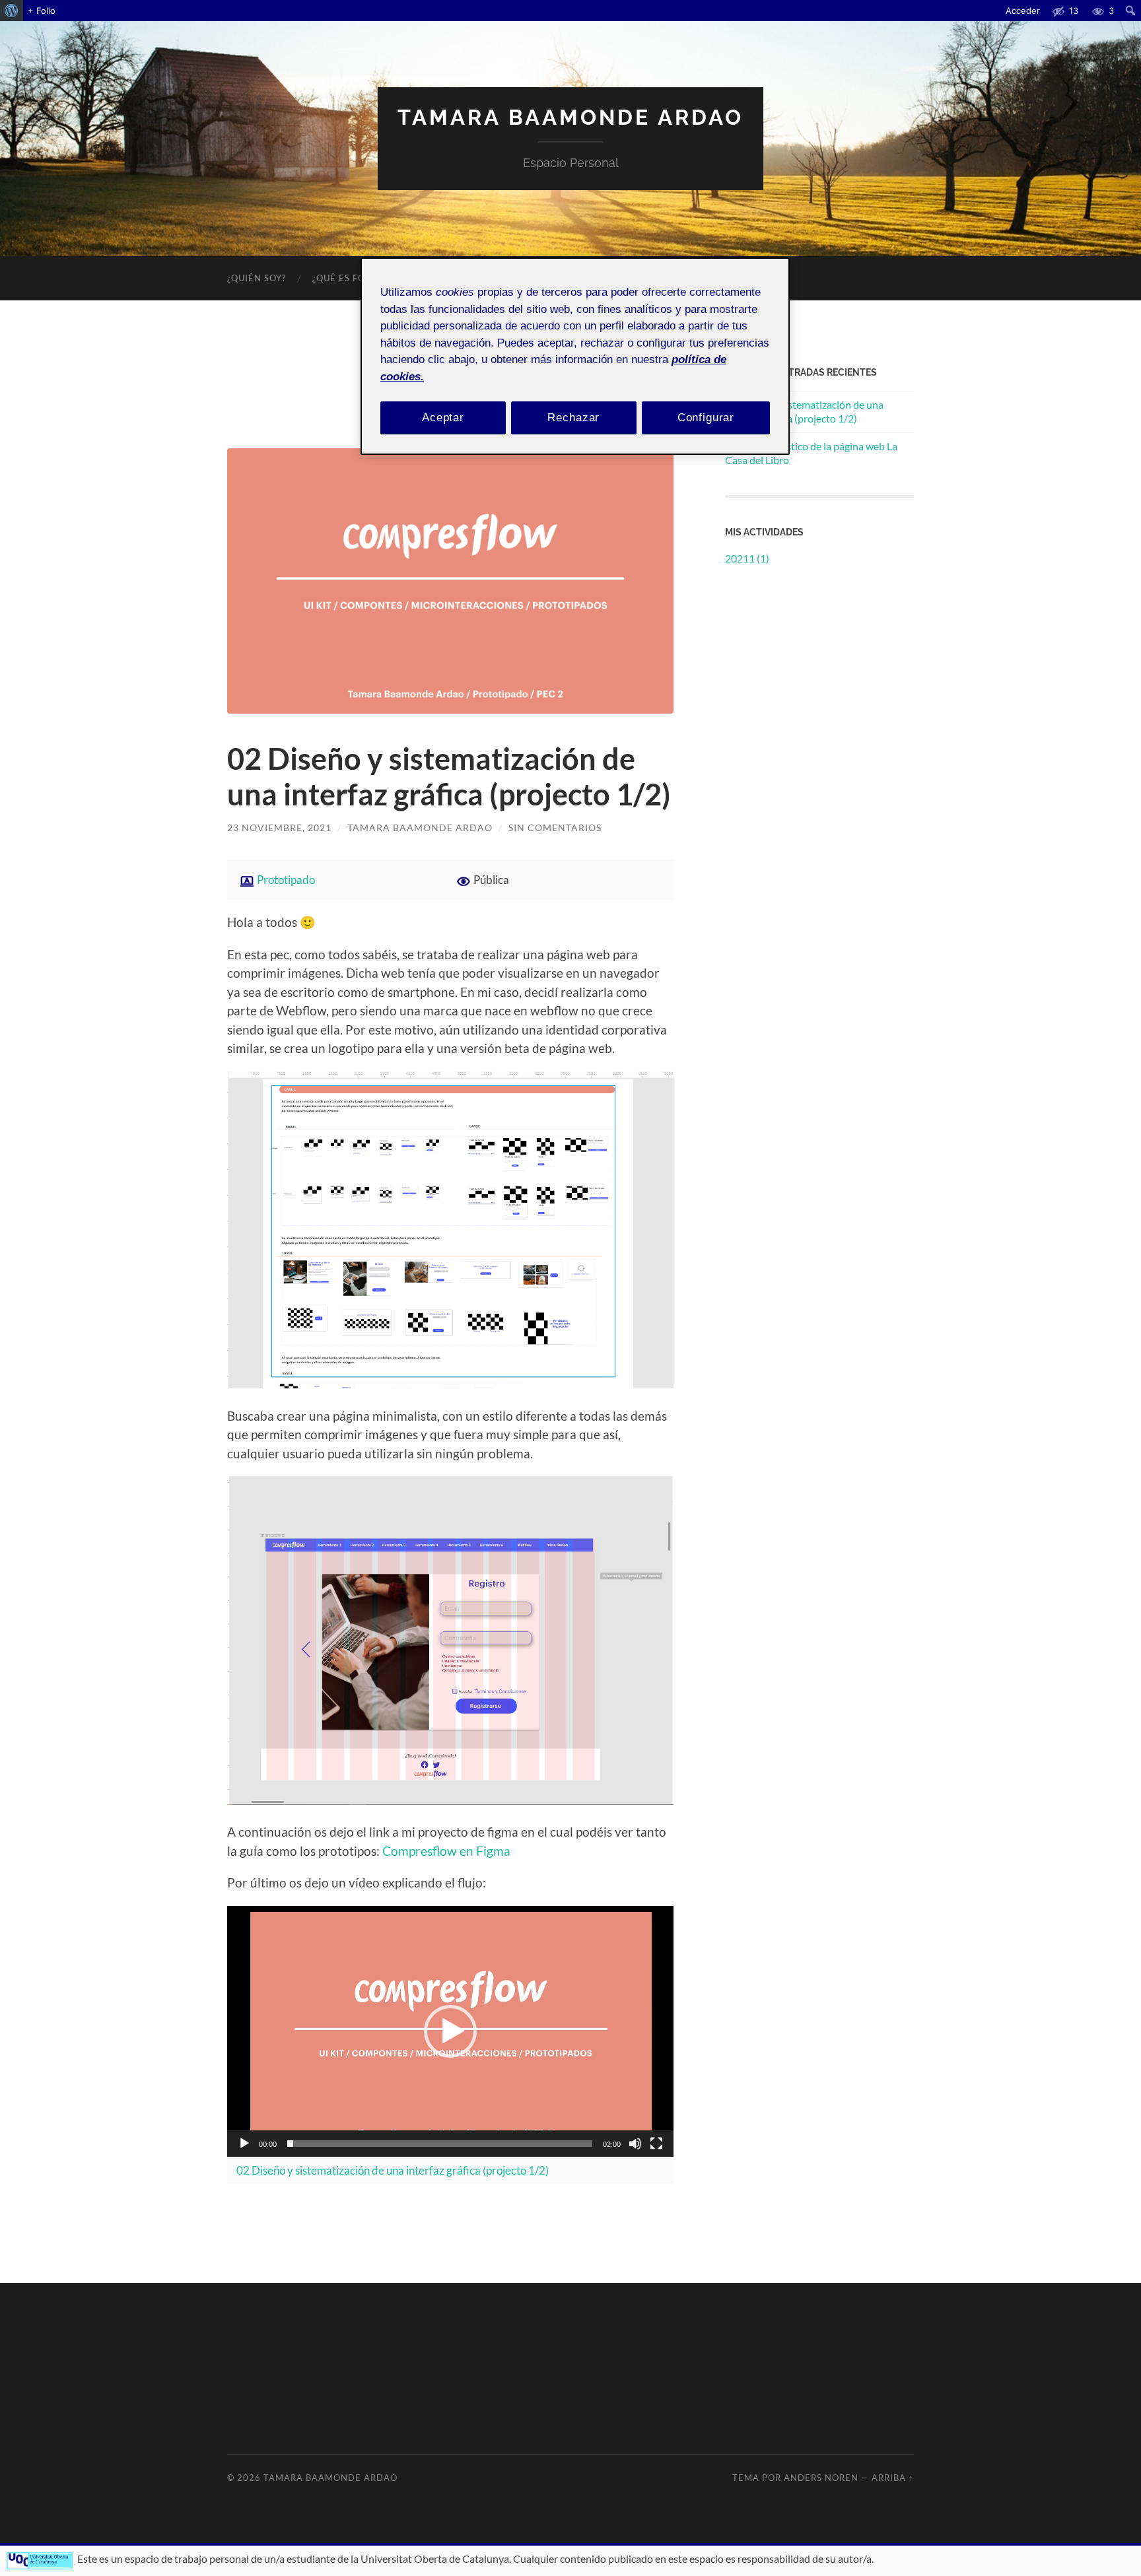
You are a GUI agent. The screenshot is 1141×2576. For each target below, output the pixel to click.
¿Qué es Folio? (349, 278)
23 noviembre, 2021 (279, 828)
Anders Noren (821, 2478)
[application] (450, 2031)
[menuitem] (12, 11)
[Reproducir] (244, 2144)
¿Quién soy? (257, 278)
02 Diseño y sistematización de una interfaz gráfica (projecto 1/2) (449, 776)
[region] (575, 356)
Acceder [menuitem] (1023, 11)
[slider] (440, 2144)
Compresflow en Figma (446, 1851)
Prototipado (286, 880)
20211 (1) (747, 558)
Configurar (706, 418)
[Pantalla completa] (656, 2144)
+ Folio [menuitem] (42, 11)
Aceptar (443, 418)
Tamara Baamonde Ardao (570, 117)
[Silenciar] (635, 2144)
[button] (450, 2031)
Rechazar (573, 418)
